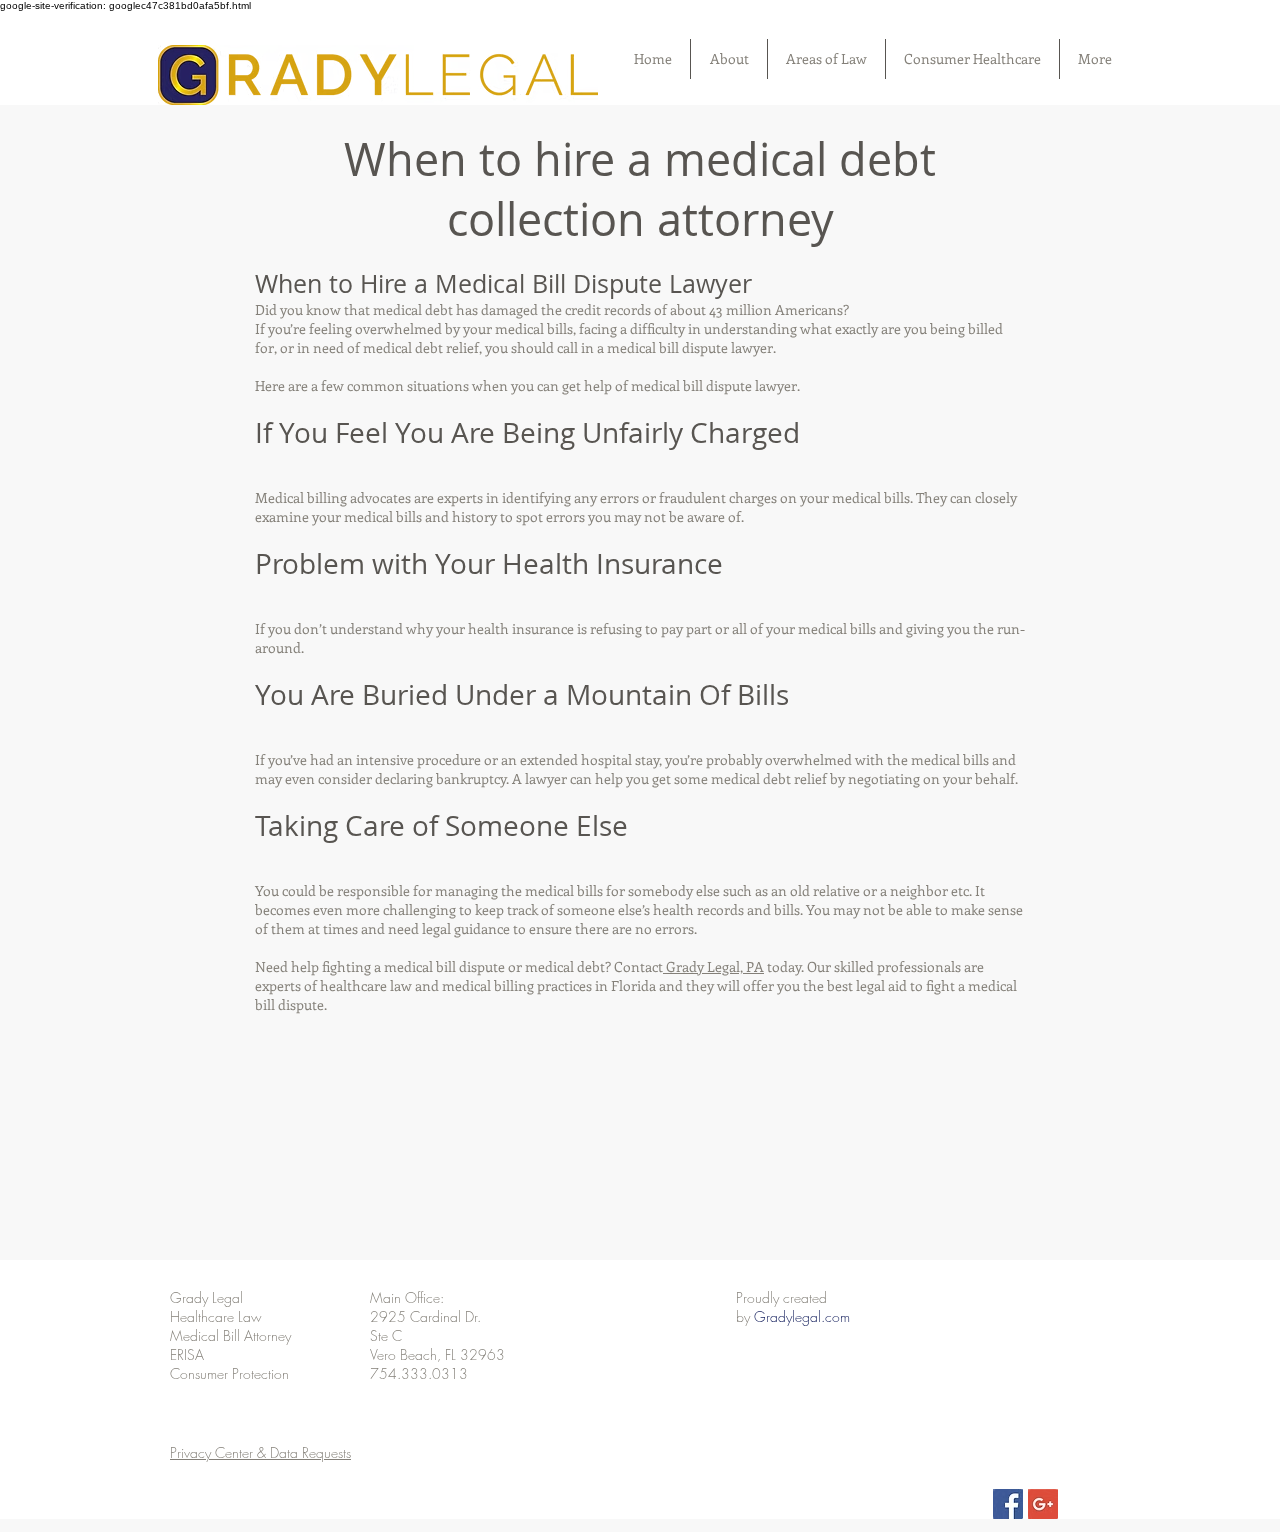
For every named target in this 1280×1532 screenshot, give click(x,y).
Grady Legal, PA (713, 966)
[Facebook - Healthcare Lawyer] (1008, 1504)
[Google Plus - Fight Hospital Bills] (1043, 1504)
